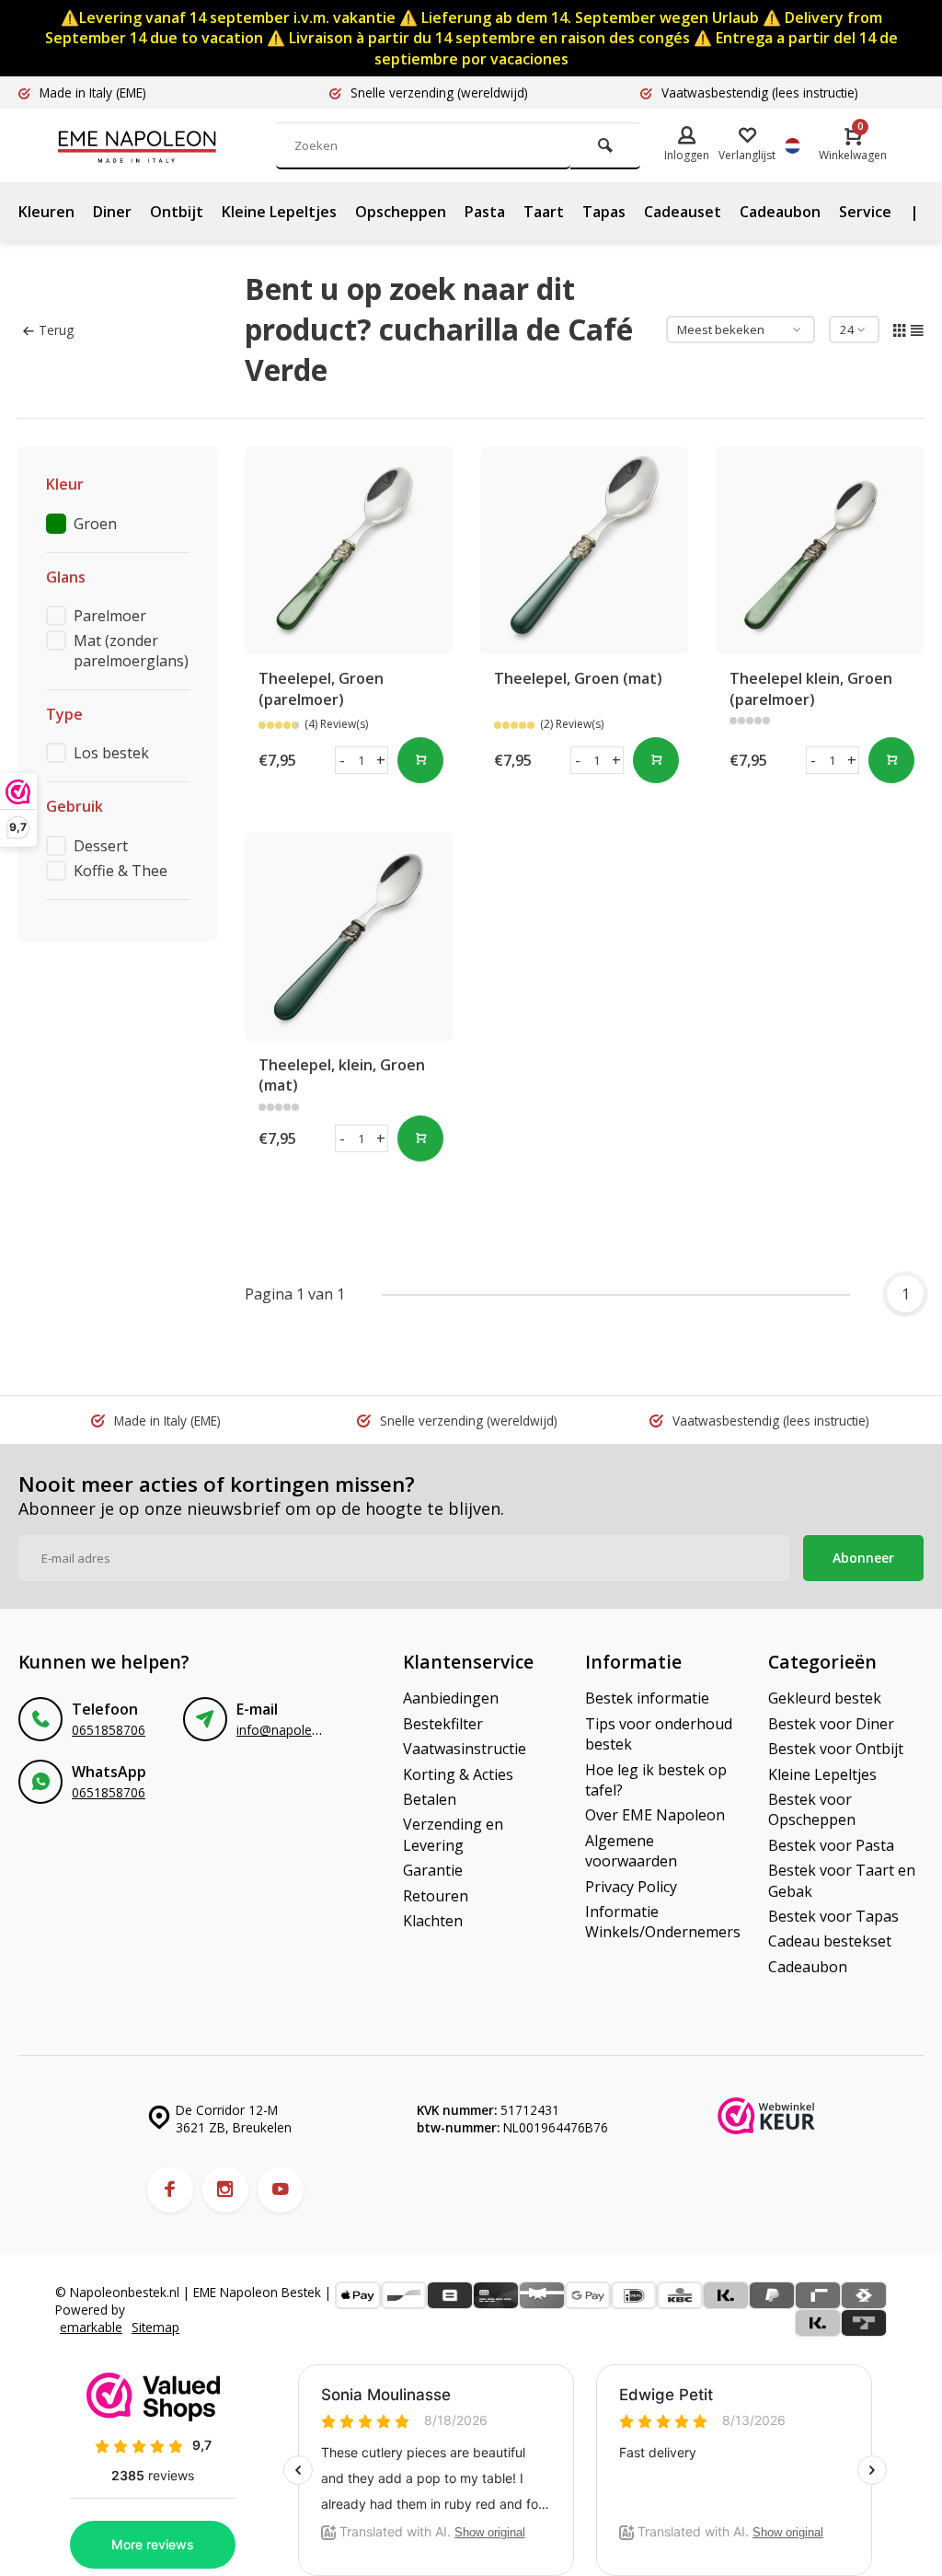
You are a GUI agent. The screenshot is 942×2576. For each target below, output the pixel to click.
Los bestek (111, 753)
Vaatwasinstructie (465, 1749)
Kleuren (46, 212)
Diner (112, 212)
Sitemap (155, 2327)
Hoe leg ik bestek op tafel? (656, 1780)
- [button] (342, 760)
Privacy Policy (631, 1887)
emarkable (91, 2327)
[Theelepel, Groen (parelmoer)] (349, 550)
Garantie (433, 1870)
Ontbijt (177, 212)
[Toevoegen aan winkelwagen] (420, 760)
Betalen (430, 1799)
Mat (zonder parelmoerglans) (131, 651)
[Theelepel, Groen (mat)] (584, 550)
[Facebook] (170, 2189)
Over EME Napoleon (655, 1815)
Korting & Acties (458, 1774)
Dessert (101, 846)
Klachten (433, 1921)
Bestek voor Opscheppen (812, 1809)
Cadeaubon (780, 212)
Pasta (485, 212)
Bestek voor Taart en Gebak (842, 1880)
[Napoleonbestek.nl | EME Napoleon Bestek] (166, 145)
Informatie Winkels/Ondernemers (663, 1922)
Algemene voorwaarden (631, 1851)
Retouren (436, 1896)
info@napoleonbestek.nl (308, 1730)
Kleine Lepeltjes (279, 212)
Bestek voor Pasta (831, 1845)
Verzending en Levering (453, 1834)
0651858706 (109, 1730)
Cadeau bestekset (830, 1941)
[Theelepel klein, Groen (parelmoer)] (820, 550)
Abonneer (863, 1558)
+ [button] (381, 760)
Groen (95, 524)
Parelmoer (110, 616)
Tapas (604, 212)
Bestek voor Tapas (833, 1916)
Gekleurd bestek (825, 1698)
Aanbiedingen (451, 1698)
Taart (544, 212)
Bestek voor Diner (831, 1724)
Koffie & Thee (121, 871)
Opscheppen (401, 212)
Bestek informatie (647, 1698)
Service (865, 212)
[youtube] (281, 2189)
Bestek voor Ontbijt (836, 1749)
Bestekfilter (443, 1724)
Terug (56, 330)
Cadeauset (683, 212)
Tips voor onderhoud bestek (659, 1734)
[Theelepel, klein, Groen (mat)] (349, 937)
